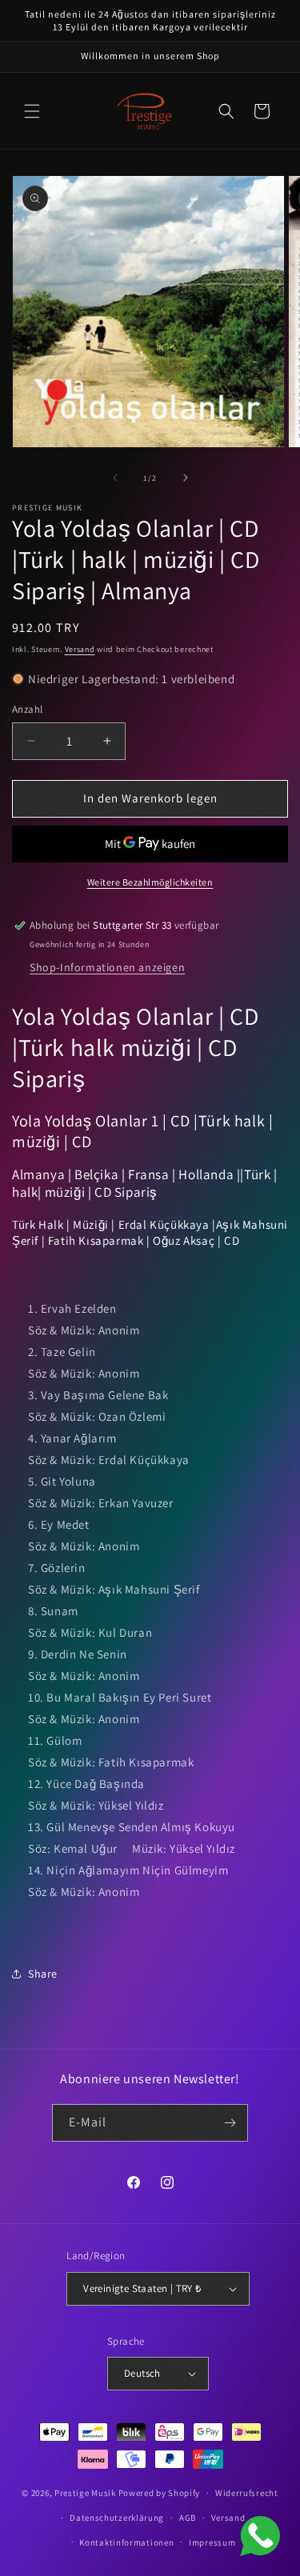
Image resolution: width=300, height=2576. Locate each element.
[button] (32, 111)
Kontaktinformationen (126, 2542)
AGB (188, 2518)
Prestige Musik (85, 2493)
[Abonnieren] (230, 2123)
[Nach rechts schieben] (186, 478)
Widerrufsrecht (247, 2493)
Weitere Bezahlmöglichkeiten (150, 882)
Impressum (212, 2542)
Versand (80, 649)
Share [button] (43, 1974)
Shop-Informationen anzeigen (107, 967)
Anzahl (27, 709)
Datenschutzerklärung (117, 2518)
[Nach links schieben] (115, 478)
